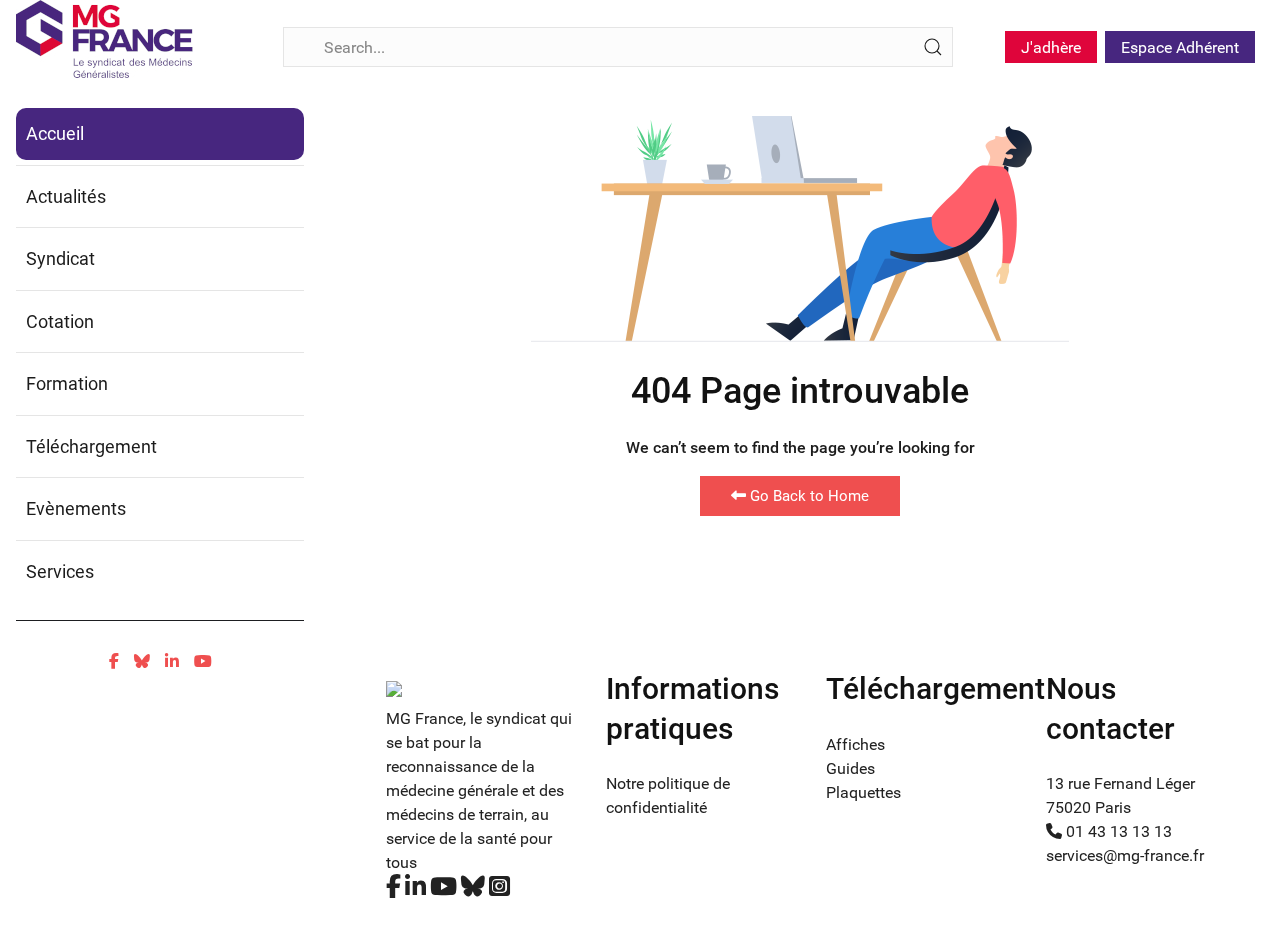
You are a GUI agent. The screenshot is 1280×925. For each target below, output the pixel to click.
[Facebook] (114, 661)
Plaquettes (863, 792)
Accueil (55, 133)
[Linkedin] (172, 661)
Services (60, 571)
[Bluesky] (142, 661)
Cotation (60, 321)
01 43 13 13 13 (1117, 831)
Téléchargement (91, 446)
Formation (67, 383)
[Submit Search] (933, 47)
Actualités (66, 196)
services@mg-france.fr (1125, 855)
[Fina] (104, 39)
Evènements (76, 508)
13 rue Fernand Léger (1120, 783)
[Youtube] (203, 661)
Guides (850, 768)
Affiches (855, 744)
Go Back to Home (807, 496)
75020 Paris (1088, 807)
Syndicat (60, 258)
